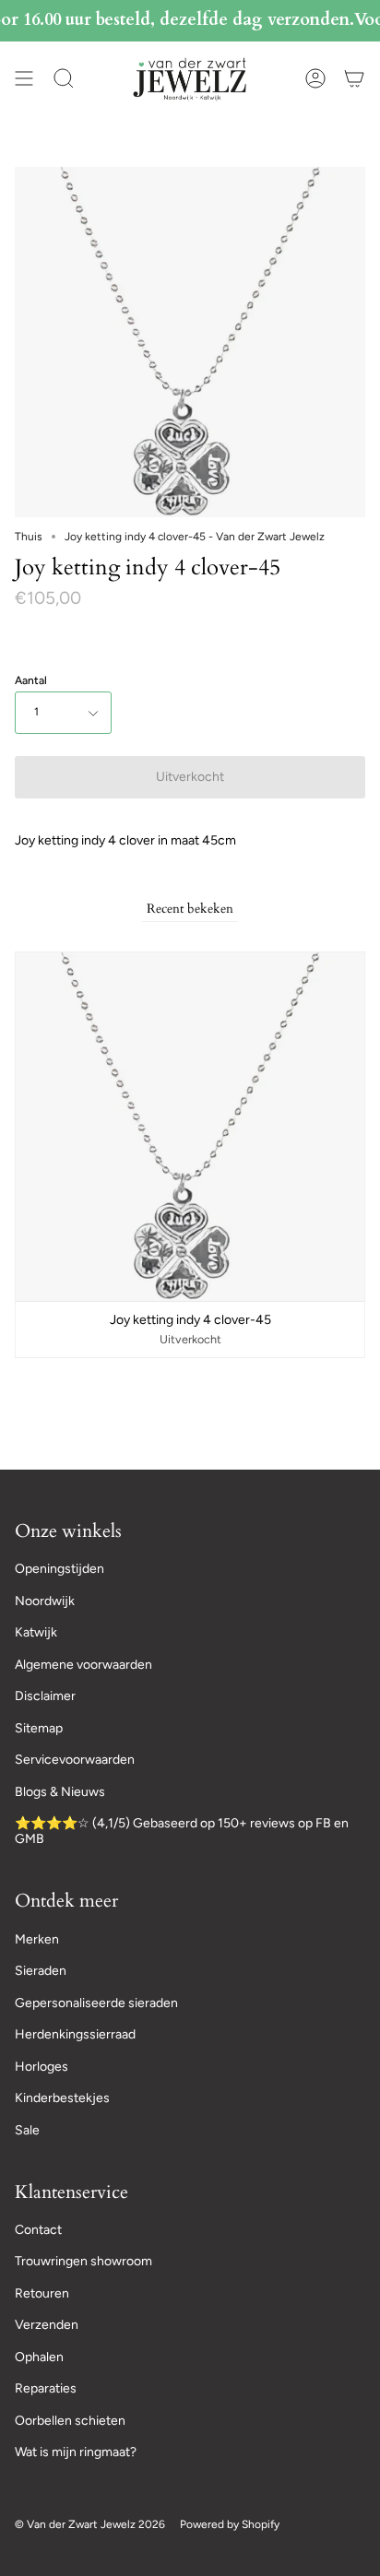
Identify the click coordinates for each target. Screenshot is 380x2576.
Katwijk (36, 1632)
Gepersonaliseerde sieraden (96, 2003)
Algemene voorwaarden (83, 1665)
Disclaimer (45, 1696)
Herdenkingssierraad (75, 2034)
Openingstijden (59, 1569)
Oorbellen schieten (70, 2421)
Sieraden (41, 1971)
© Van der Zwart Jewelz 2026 (90, 2524)
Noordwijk (45, 1601)
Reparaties (46, 2388)
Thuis (29, 537)
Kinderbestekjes (62, 2098)
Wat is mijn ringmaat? (76, 2452)
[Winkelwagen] (354, 79)
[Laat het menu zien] (24, 79)
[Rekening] (315, 79)
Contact (38, 2230)
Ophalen (39, 2357)
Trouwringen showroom (83, 2261)
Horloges (42, 2067)
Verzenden (47, 2325)
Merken (37, 1939)
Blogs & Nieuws (60, 1792)
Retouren (42, 2293)
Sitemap (39, 1728)
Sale (27, 2130)
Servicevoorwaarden (75, 1760)
